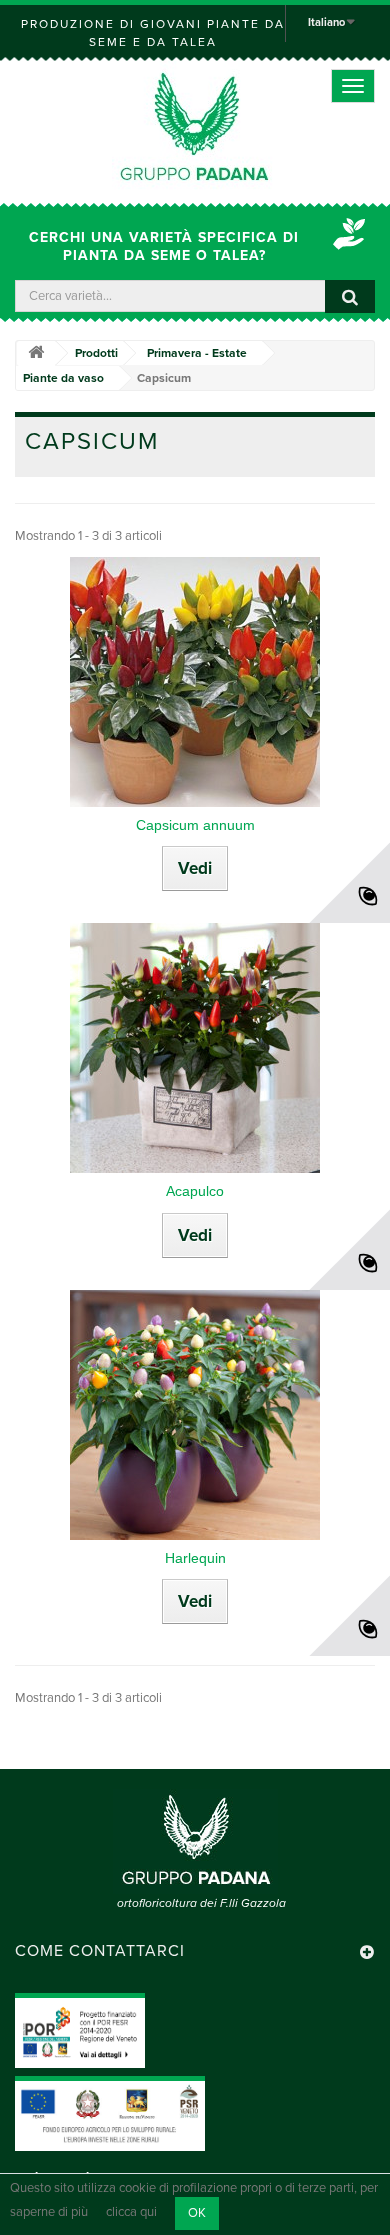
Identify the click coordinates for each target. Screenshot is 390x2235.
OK (197, 2213)
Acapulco (195, 1191)
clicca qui (131, 2213)
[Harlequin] (195, 1415)
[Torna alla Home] (36, 353)
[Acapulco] (195, 1048)
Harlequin (195, 1558)
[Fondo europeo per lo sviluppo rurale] (110, 2113)
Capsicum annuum (195, 825)
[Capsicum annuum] (195, 682)
